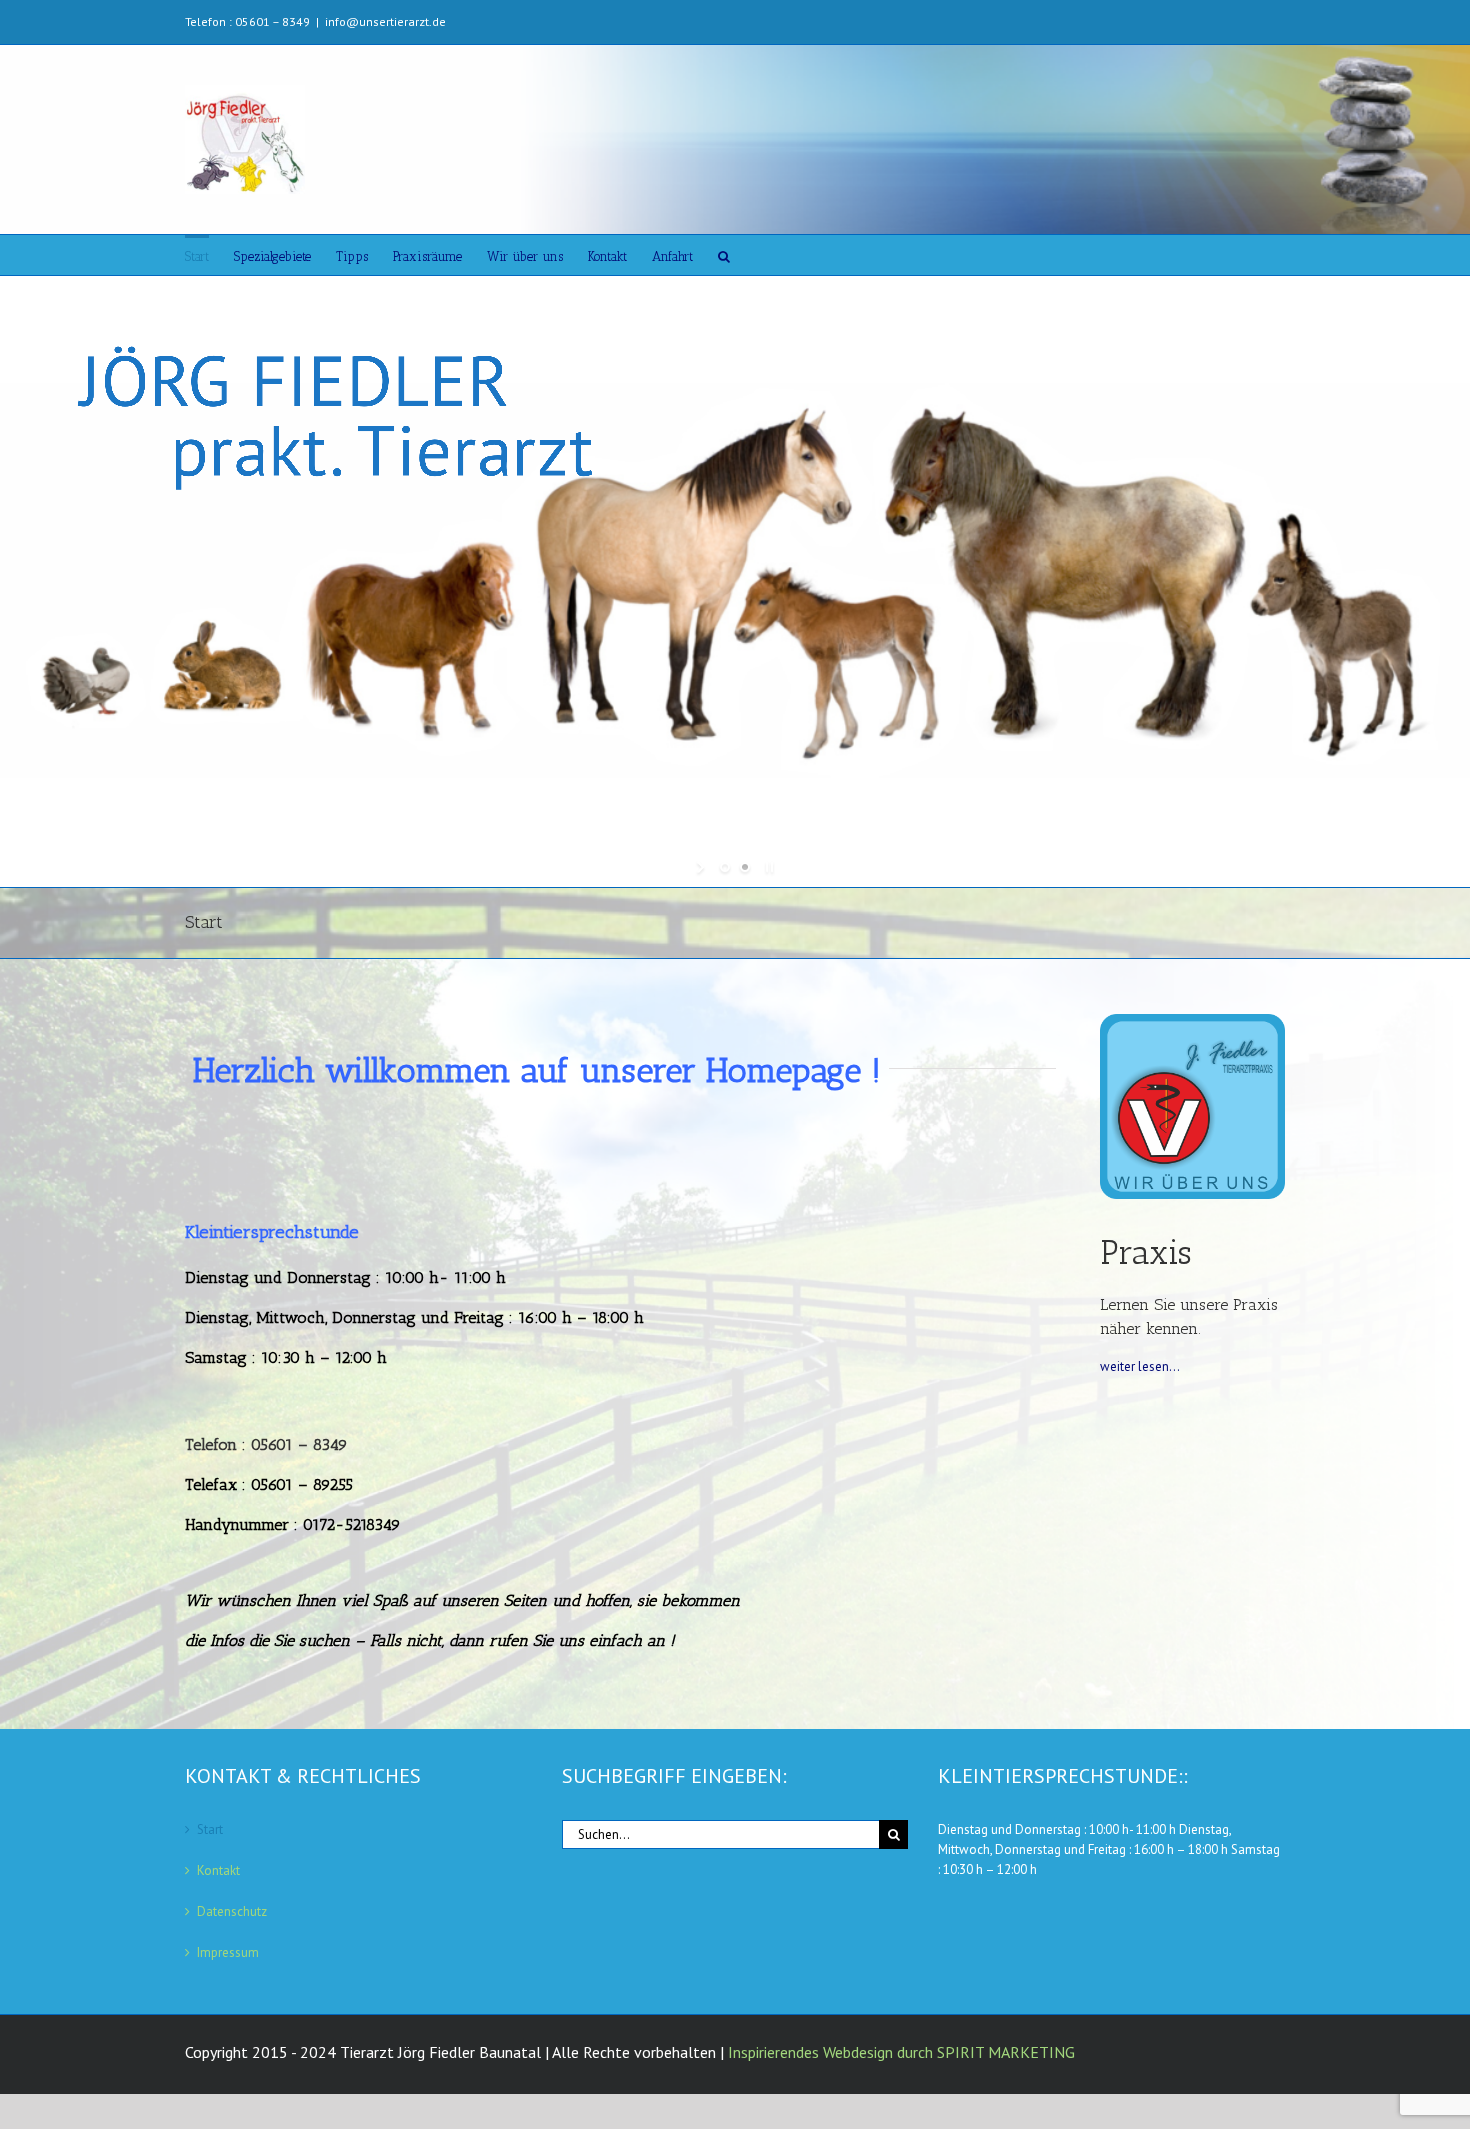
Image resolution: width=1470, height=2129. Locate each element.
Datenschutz (232, 1911)
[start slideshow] (702, 867)
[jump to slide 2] (745, 867)
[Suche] (724, 255)
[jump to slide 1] (725, 867)
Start (210, 1829)
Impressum (228, 1952)
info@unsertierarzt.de (385, 21)
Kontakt (218, 1870)
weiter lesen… (1140, 1366)
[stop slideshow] (767, 867)
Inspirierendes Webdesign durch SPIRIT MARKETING (901, 2052)
